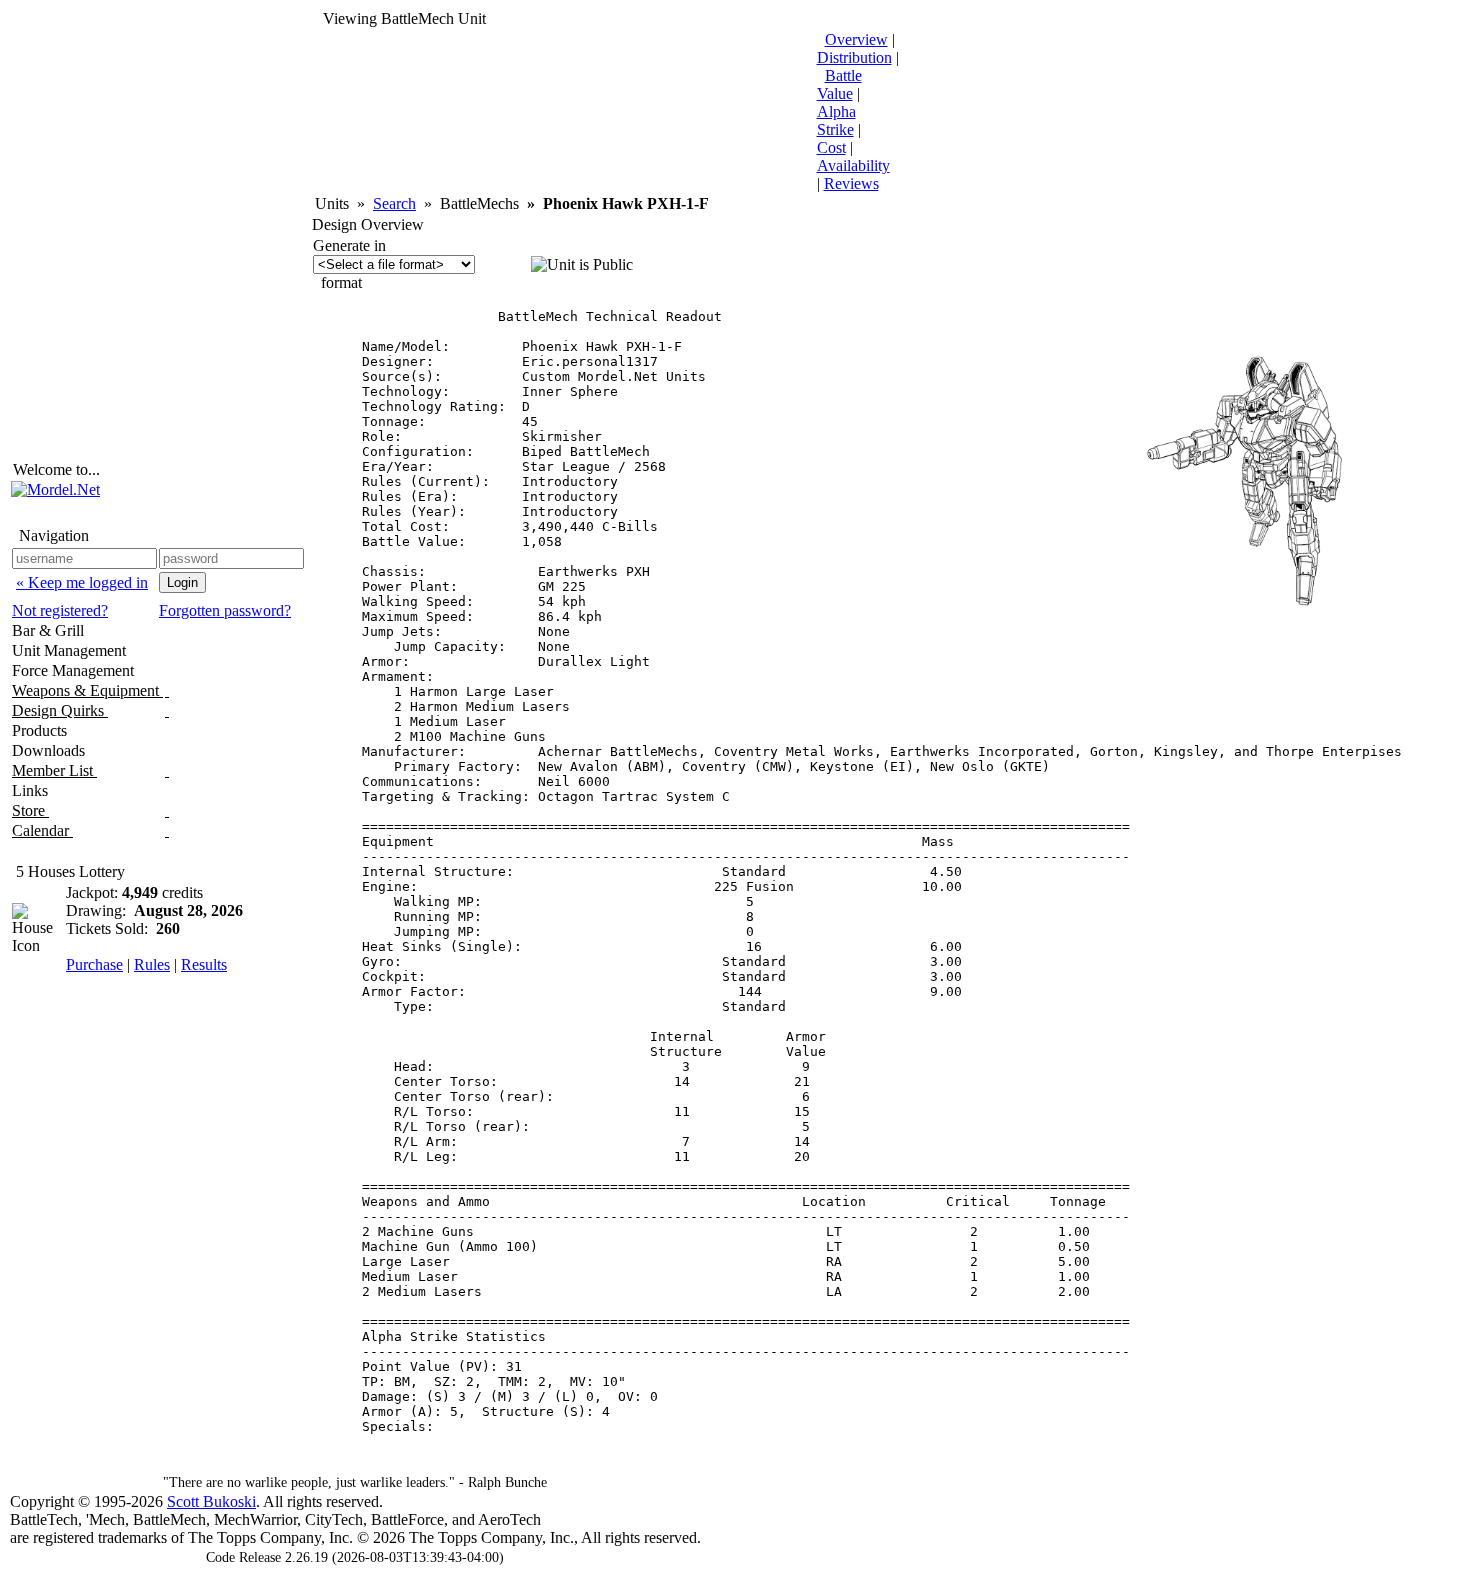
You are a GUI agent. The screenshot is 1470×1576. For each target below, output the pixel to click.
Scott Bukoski (211, 1501)
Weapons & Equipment (87, 690)
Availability (853, 165)
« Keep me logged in (82, 582)
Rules (152, 964)
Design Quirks (60, 710)
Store (30, 810)
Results (204, 964)
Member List (54, 770)
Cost (831, 147)
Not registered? (60, 610)
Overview (856, 39)
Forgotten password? (225, 610)
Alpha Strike (836, 120)
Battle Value (839, 84)
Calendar (42, 830)
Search (394, 203)
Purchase (94, 964)
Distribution (854, 57)
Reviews (851, 183)
